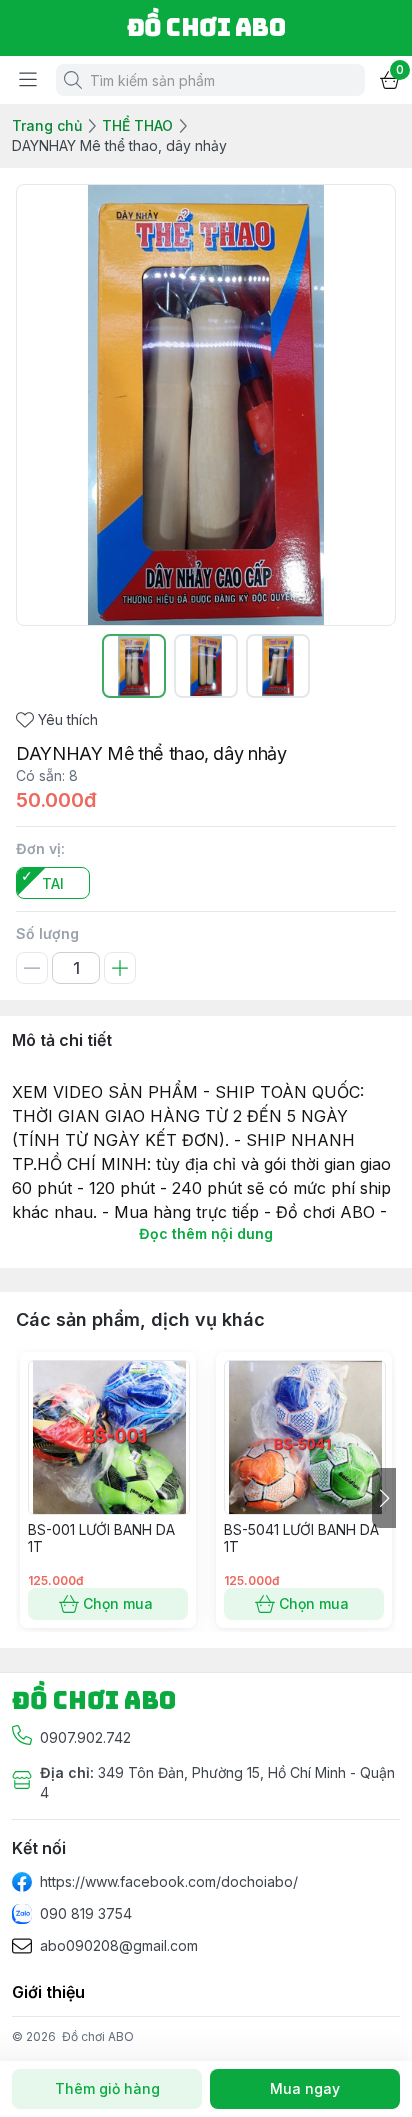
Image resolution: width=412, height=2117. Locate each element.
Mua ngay (305, 2088)
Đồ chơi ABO (98, 2036)
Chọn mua (118, 1603)
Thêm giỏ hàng (107, 2088)
